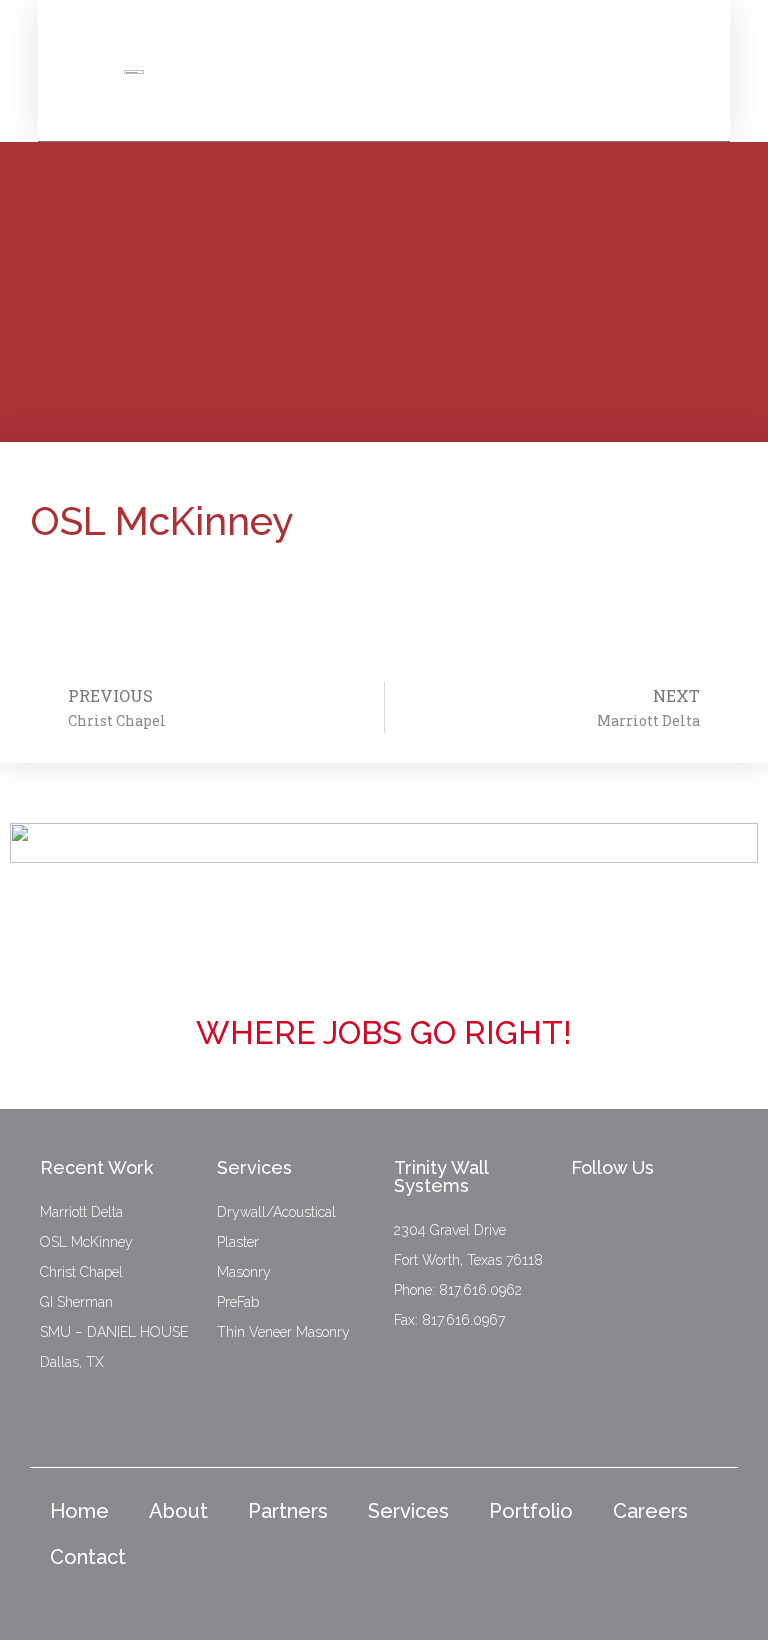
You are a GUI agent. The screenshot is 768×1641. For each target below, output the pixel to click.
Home (79, 1511)
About (178, 1511)
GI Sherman (76, 1302)
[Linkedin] (677, 1229)
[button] (674, 60)
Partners (288, 1511)
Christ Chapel (81, 1272)
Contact (88, 1557)
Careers (650, 1511)
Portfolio (531, 1511)
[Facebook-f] (603, 1229)
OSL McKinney (86, 1242)
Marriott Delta (81, 1212)
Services (408, 1511)
